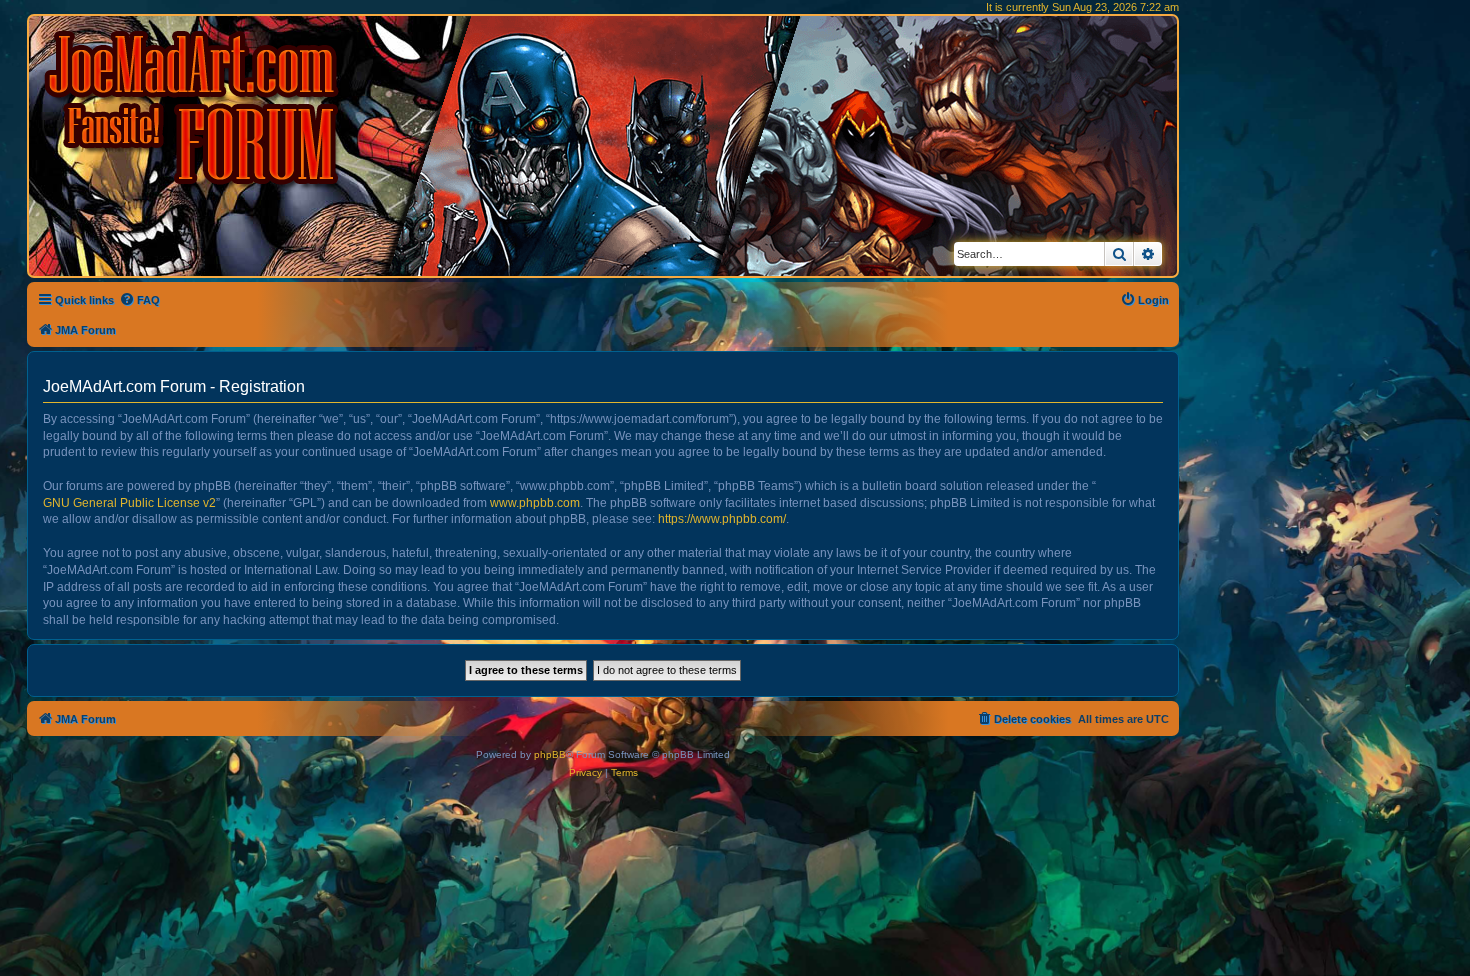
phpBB (550, 754)
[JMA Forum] (195, 107)
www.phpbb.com (535, 503)
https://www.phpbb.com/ (722, 519)
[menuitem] (139, 300)
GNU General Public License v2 (129, 503)
